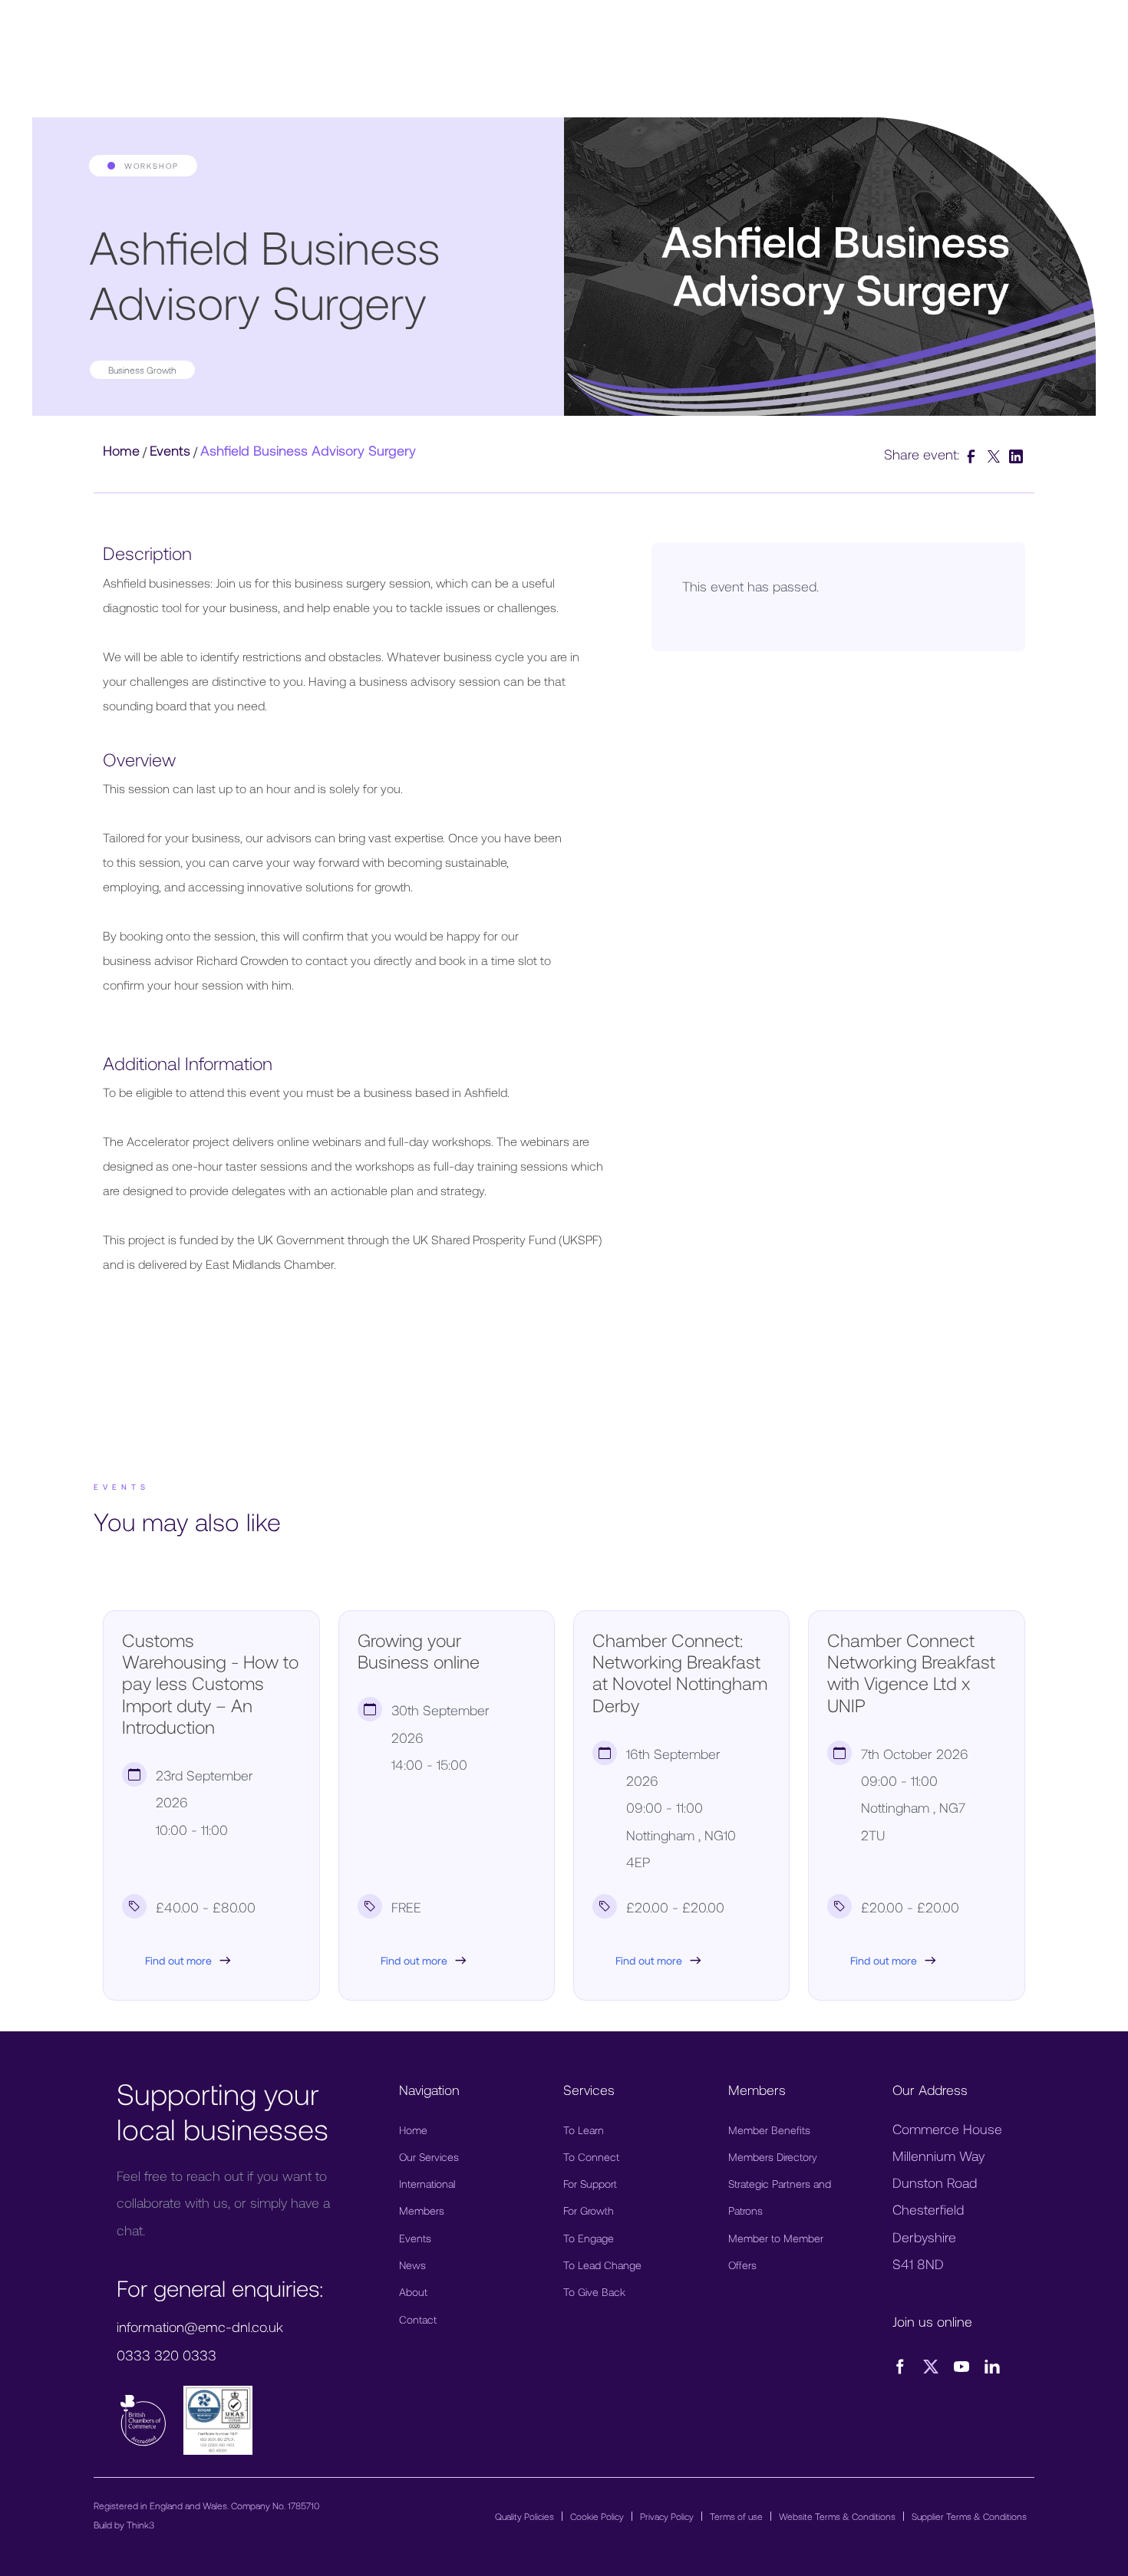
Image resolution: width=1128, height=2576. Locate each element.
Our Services (429, 2157)
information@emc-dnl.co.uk (200, 2327)
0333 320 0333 (167, 2355)
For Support (590, 2184)
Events (170, 450)
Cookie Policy (597, 2516)
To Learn (584, 2130)
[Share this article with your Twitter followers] (996, 454)
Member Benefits (769, 2130)
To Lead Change (602, 2265)
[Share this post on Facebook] (973, 454)
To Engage (589, 2238)
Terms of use (736, 2516)
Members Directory (773, 2157)
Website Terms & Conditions (837, 2516)
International (427, 2184)
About (413, 2292)
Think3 (140, 2525)
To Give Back (594, 2292)
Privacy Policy (667, 2516)
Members (422, 2210)
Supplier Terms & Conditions (969, 2516)
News (412, 2265)
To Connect (591, 2157)
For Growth (589, 2210)
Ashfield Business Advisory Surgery (308, 450)
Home (121, 450)
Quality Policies (524, 2516)
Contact (418, 2319)
